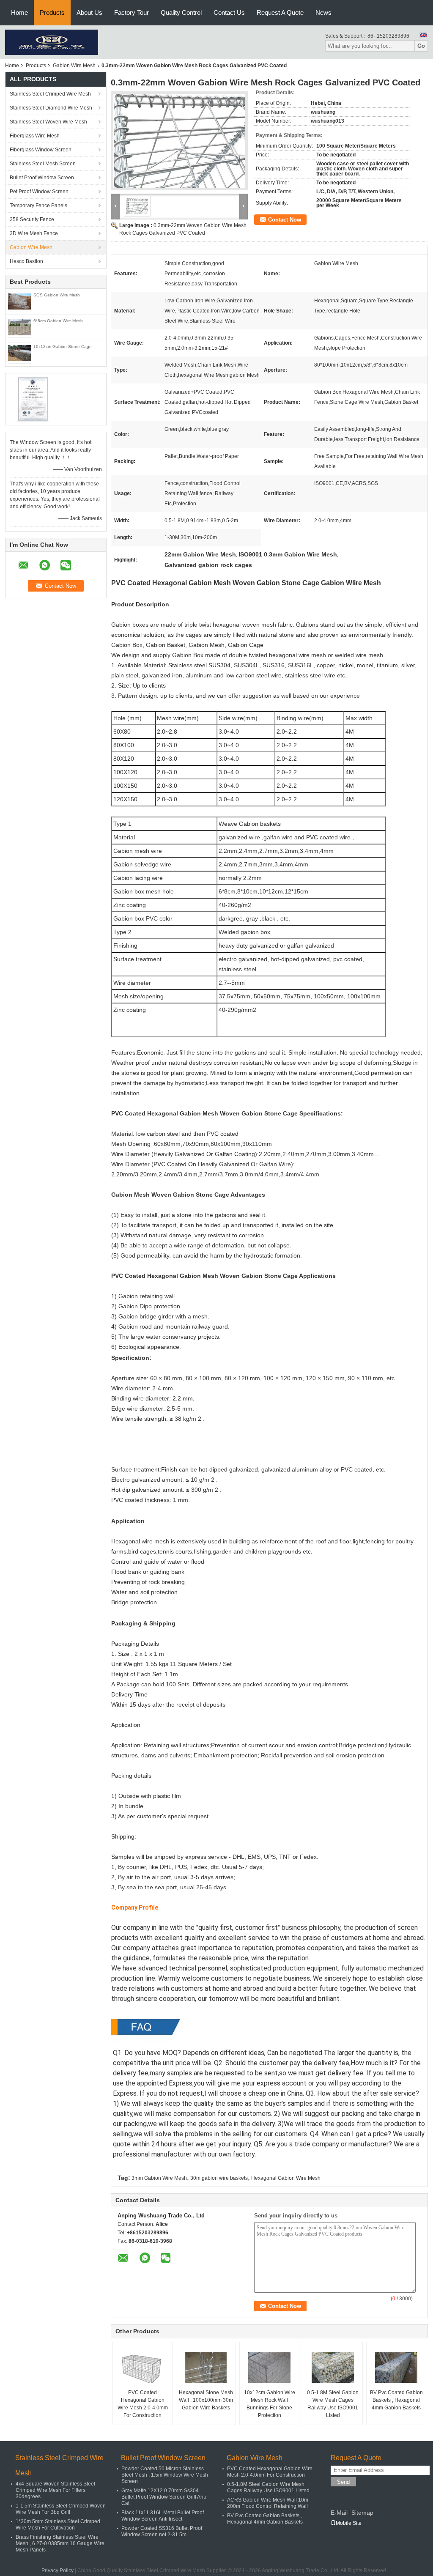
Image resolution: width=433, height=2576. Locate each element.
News (323, 12)
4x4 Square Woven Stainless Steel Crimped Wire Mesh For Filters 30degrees (55, 2490)
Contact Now (285, 220)
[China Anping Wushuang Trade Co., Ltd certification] (33, 399)
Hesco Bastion (26, 261)
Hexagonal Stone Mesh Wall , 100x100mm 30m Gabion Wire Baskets (206, 2400)
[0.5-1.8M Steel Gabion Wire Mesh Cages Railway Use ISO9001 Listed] (333, 2368)
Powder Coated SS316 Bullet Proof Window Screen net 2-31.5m (162, 2531)
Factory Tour (132, 12)
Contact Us (229, 12)
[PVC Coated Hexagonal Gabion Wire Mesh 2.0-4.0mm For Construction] (143, 2368)
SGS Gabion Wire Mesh (57, 295)
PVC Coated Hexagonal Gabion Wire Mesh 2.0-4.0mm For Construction (143, 2404)
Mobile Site (349, 2523)
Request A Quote (280, 12)
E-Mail (339, 2513)
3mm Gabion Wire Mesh (159, 2178)
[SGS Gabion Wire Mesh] (19, 301)
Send (343, 2482)
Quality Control (181, 12)
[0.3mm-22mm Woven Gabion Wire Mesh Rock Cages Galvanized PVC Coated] (179, 141)
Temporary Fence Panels (38, 206)
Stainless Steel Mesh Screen (43, 164)
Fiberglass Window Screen (41, 150)
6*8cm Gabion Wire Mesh (58, 321)
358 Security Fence (32, 219)
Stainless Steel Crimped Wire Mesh (50, 94)
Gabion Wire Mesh (74, 66)
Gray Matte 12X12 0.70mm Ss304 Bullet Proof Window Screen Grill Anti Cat (164, 2497)
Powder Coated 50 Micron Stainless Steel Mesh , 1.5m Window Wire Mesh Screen (165, 2475)
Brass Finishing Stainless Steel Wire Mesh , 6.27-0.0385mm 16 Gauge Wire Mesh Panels (60, 2543)
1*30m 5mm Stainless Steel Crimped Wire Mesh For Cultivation (58, 2525)
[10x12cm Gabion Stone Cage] (19, 353)
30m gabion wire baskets (219, 2178)
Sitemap (362, 2513)
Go (421, 46)
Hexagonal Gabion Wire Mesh (286, 2178)
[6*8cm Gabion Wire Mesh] (19, 327)
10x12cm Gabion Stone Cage (63, 347)
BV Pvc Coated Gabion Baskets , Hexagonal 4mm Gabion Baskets (396, 2400)
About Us (89, 12)
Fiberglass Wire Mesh (35, 136)
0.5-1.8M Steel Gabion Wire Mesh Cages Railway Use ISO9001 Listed (333, 2404)
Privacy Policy (58, 2571)
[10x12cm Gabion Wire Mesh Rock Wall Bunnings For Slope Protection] (269, 2368)
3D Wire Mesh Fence (34, 233)
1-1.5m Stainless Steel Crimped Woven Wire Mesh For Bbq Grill (61, 2509)
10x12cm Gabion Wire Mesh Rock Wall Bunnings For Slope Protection (270, 2404)
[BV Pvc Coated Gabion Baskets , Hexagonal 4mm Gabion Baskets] (396, 2368)
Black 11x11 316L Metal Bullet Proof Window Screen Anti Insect (163, 2516)
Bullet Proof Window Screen (42, 178)
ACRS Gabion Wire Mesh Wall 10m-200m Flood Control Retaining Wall (269, 2503)
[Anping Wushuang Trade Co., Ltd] (52, 42)
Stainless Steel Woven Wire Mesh (48, 122)
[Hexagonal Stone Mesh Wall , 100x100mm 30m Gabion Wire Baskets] (206, 2368)
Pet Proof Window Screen (39, 192)
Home (19, 12)
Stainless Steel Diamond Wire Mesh (51, 108)
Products (52, 12)
